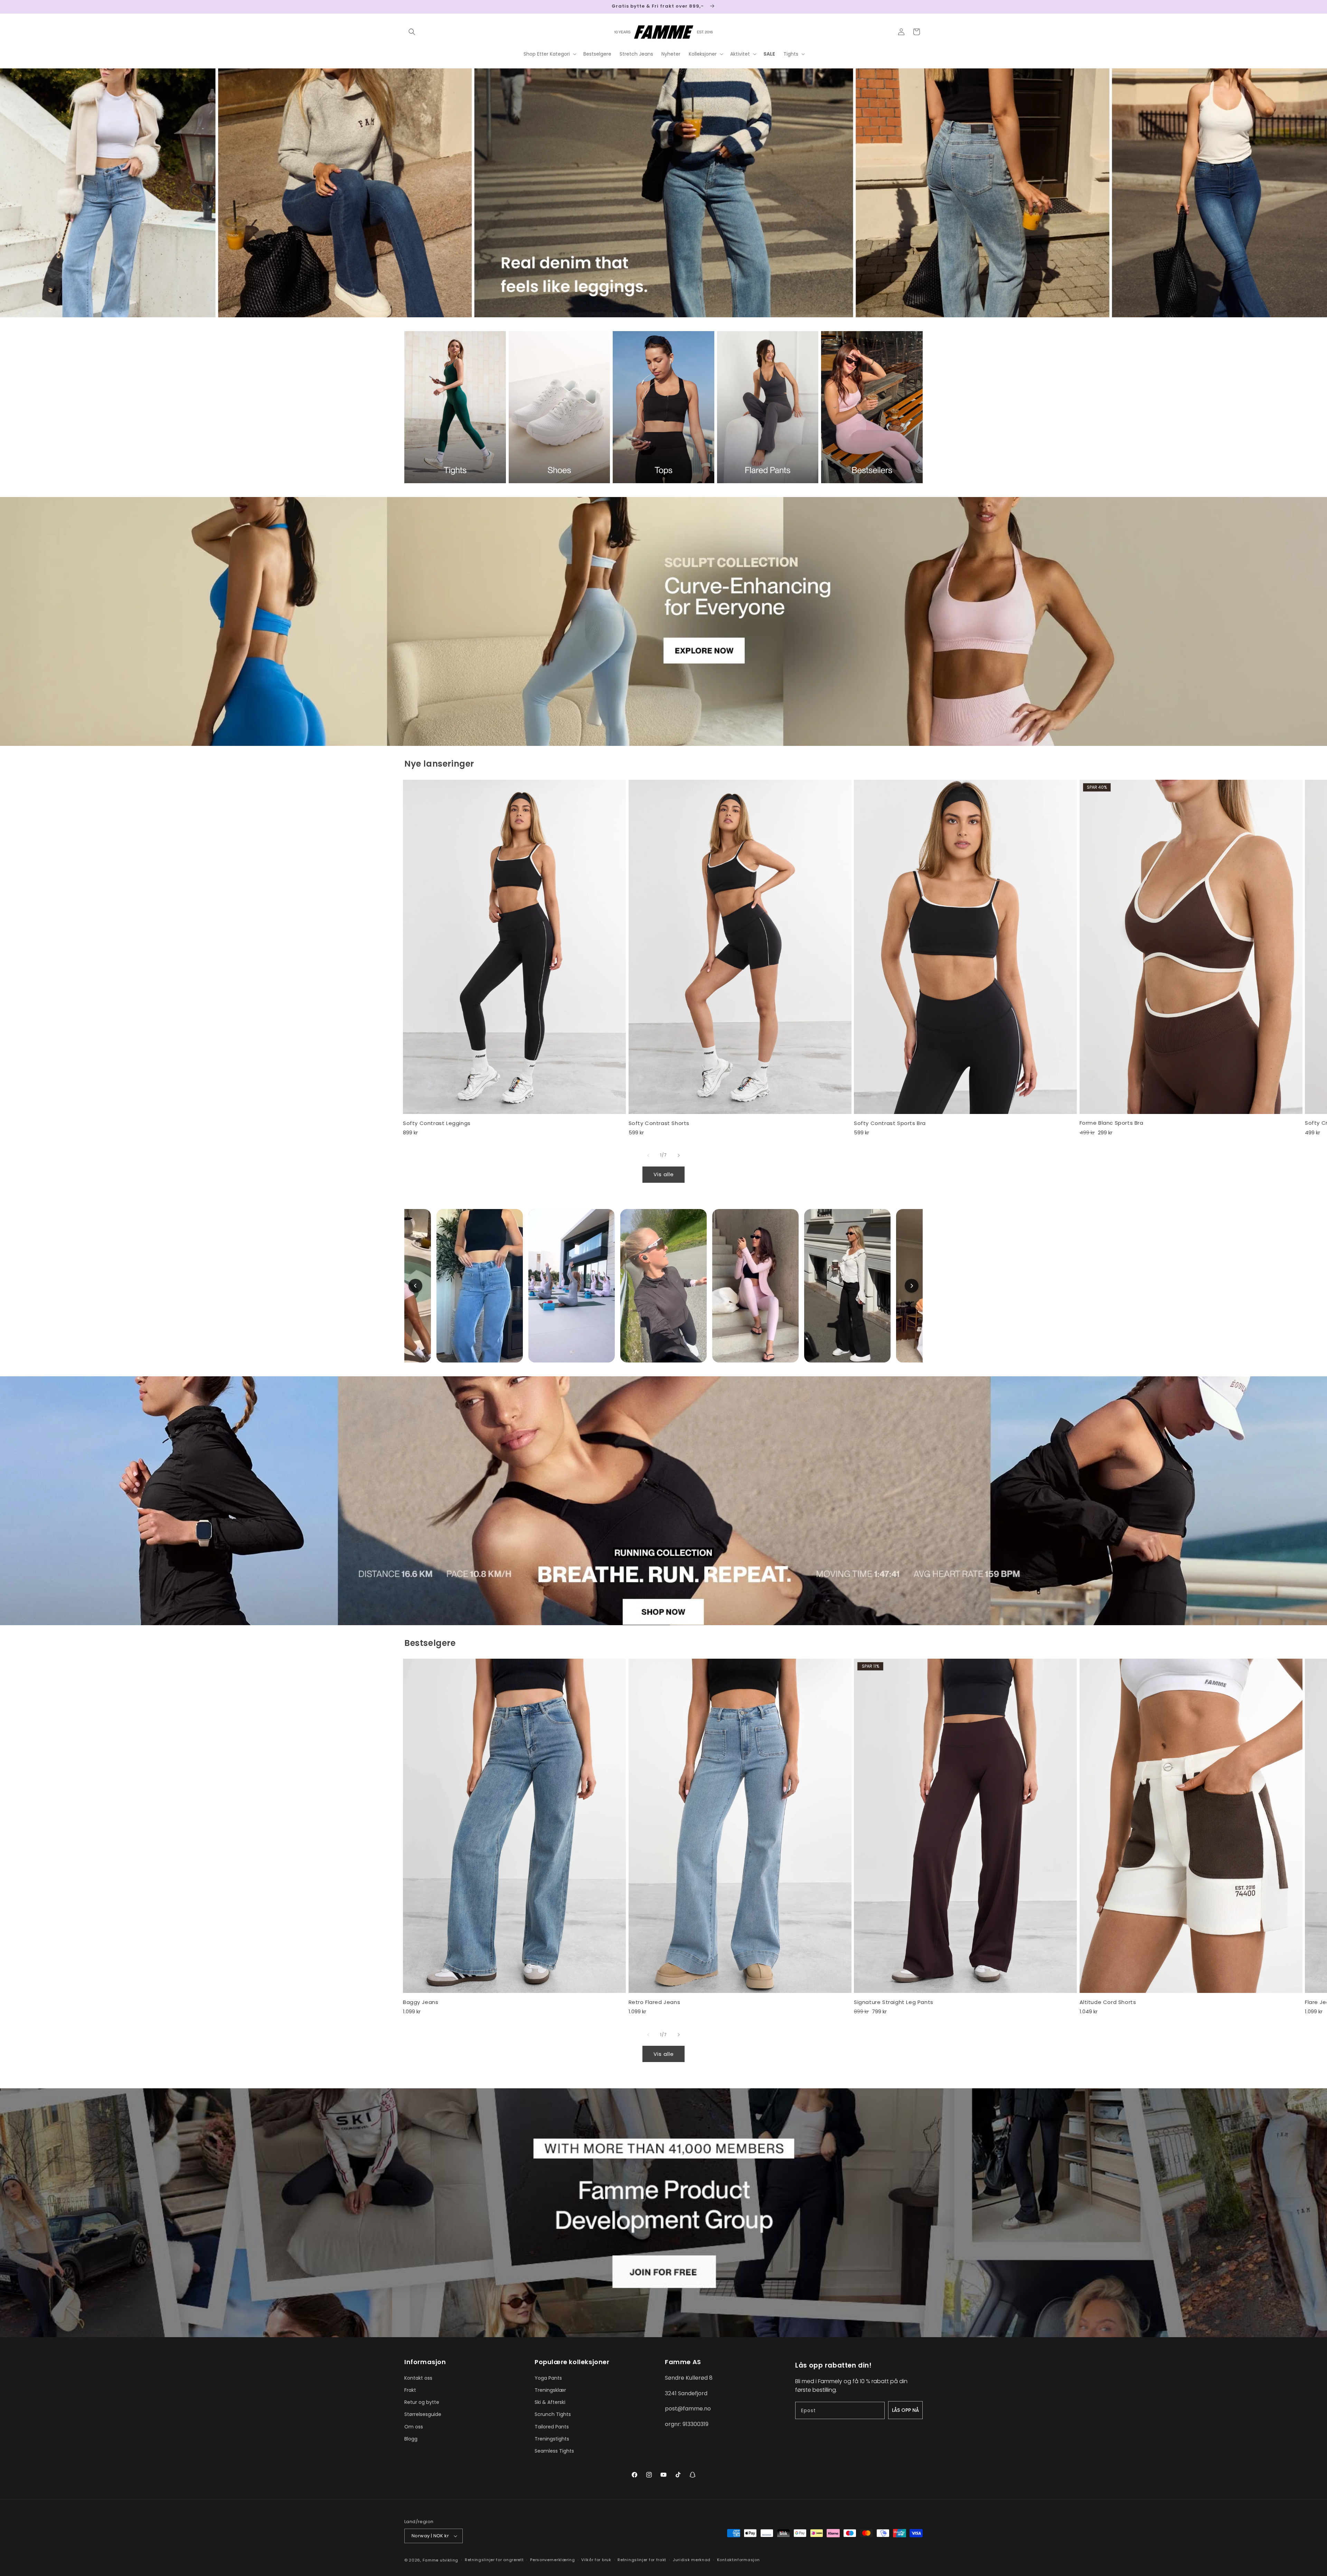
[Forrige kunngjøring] (407, 7)
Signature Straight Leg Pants (894, 2002)
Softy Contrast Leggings (437, 1123)
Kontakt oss (418, 2378)
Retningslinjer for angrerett (494, 2560)
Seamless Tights (554, 2451)
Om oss (414, 2427)
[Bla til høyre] (679, 1155)
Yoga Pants (548, 2378)
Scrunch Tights (553, 2414)
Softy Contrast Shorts (659, 1123)
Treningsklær (550, 2390)
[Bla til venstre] (648, 1155)
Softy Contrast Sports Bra (890, 1123)
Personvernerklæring (552, 2560)
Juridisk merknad (692, 2560)
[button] (412, 32)
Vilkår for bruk (596, 2560)
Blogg (411, 2439)
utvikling (449, 2560)
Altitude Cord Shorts (1108, 2002)
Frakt (410, 2390)
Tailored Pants (552, 2427)
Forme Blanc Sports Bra (1112, 1123)
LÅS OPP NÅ (905, 2410)
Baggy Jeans (421, 2002)
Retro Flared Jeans (655, 2002)
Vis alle (664, 1174)
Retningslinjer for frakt (642, 2560)
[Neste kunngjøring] (920, 7)
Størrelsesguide (423, 2414)
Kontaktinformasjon (738, 2560)
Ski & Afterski (550, 2402)
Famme (431, 2560)
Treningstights (552, 2439)
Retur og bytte (422, 2402)
